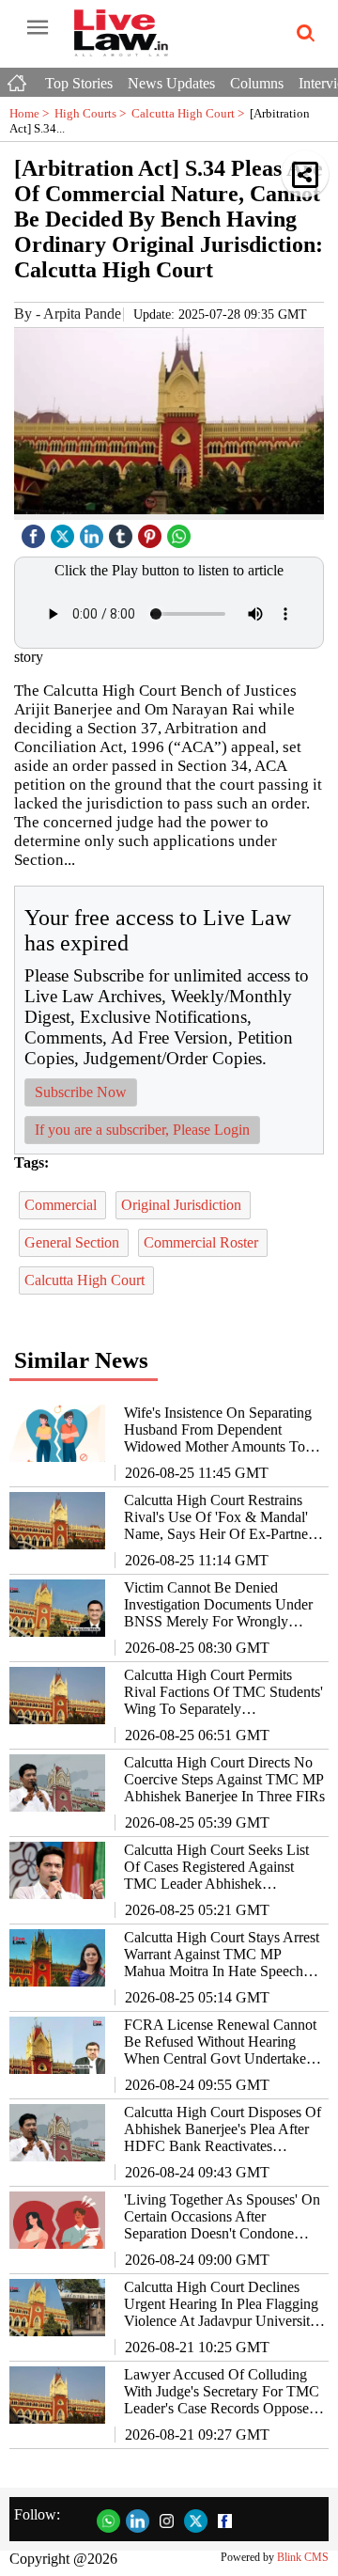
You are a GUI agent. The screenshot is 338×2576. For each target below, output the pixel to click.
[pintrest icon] (152, 532)
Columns (257, 83)
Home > (32, 113)
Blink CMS (303, 2557)
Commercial (62, 1205)
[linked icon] (94, 532)
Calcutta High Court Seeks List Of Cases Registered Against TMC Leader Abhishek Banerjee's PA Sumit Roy (216, 1867)
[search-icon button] (302, 34)
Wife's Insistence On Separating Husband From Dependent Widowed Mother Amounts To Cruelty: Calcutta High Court (218, 1430)
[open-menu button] (38, 28)
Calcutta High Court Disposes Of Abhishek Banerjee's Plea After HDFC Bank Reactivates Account (223, 2129)
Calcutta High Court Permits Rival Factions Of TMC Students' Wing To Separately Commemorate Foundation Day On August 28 (223, 1692)
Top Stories (79, 83)
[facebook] (36, 532)
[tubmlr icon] (123, 532)
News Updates (171, 83)
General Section (74, 1242)
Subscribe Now (81, 1092)
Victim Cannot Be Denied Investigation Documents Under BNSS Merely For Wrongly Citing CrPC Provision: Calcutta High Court (219, 1605)
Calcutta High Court (191, 113)
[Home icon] (19, 78)
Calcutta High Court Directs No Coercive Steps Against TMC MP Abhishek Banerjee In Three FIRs (224, 1779)
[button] (305, 174)
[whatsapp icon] (181, 532)
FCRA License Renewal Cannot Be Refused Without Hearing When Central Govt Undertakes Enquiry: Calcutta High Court (220, 2042)
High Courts (93, 113)
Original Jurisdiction (183, 1205)
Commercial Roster (203, 1242)
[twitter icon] (65, 532)
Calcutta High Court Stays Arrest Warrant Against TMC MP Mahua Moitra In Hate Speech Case (222, 1955)
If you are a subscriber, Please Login (142, 1130)
